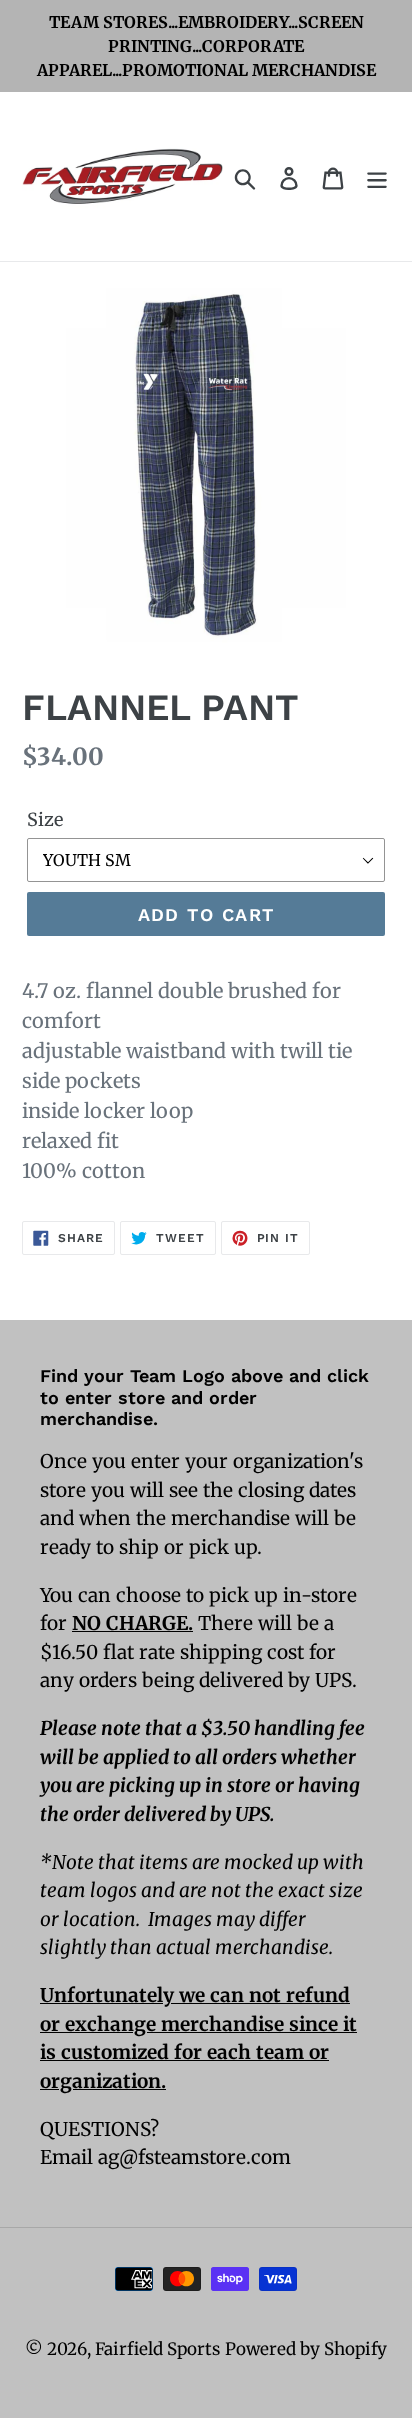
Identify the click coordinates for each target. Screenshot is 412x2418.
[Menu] (377, 177)
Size (45, 819)
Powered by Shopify (306, 2349)
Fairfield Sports (157, 2349)
